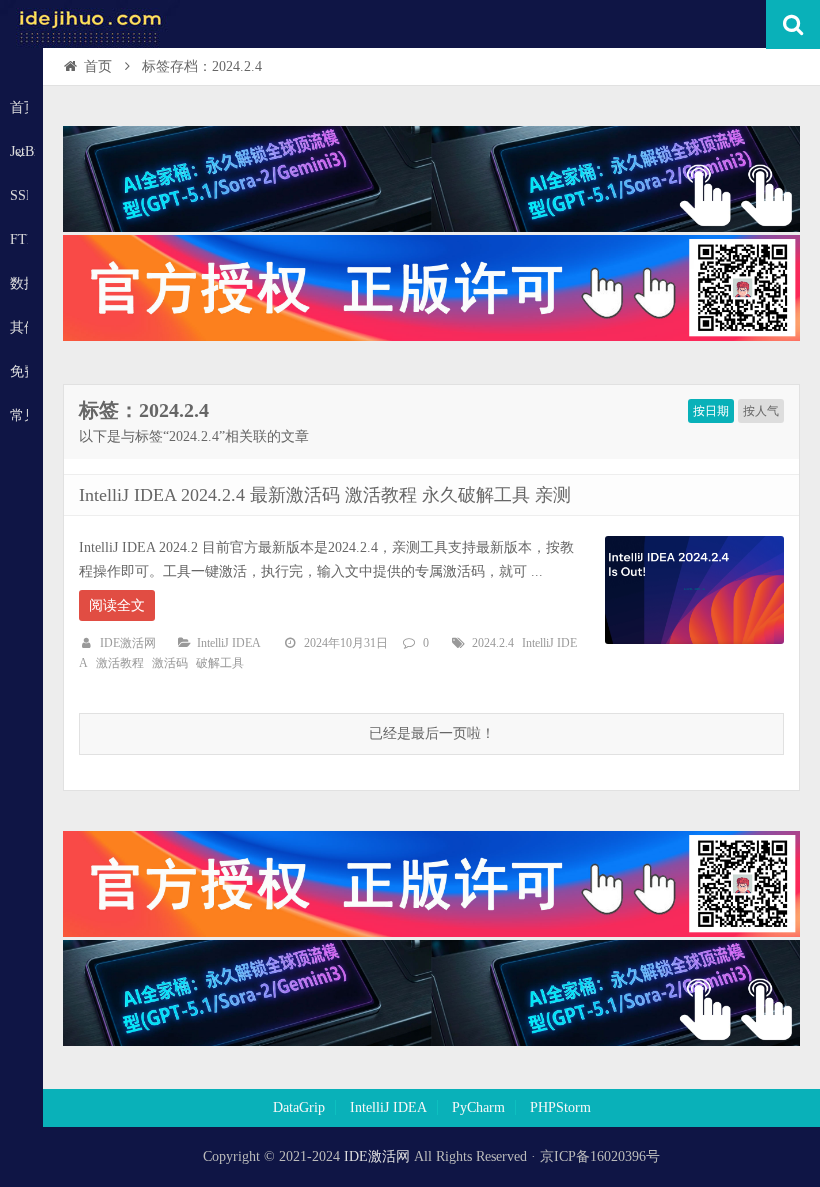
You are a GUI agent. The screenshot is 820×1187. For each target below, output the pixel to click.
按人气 (761, 411)
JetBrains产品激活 (22, 151)
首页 (19, 107)
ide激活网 (90, 24)
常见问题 (19, 415)
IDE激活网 (128, 643)
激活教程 (120, 663)
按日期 (711, 411)
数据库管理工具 (19, 283)
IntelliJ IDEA (229, 643)
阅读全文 (117, 605)
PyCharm (478, 1107)
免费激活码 (19, 371)
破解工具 (220, 663)
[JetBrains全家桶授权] (431, 336)
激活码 (170, 663)
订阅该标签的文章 (123, 427)
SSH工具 (19, 195)
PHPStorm (560, 1107)
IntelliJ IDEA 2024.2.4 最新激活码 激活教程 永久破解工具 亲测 (325, 495)
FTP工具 (19, 239)
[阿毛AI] (431, 227)
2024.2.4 (493, 643)
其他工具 (19, 327)
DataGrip (299, 1107)
